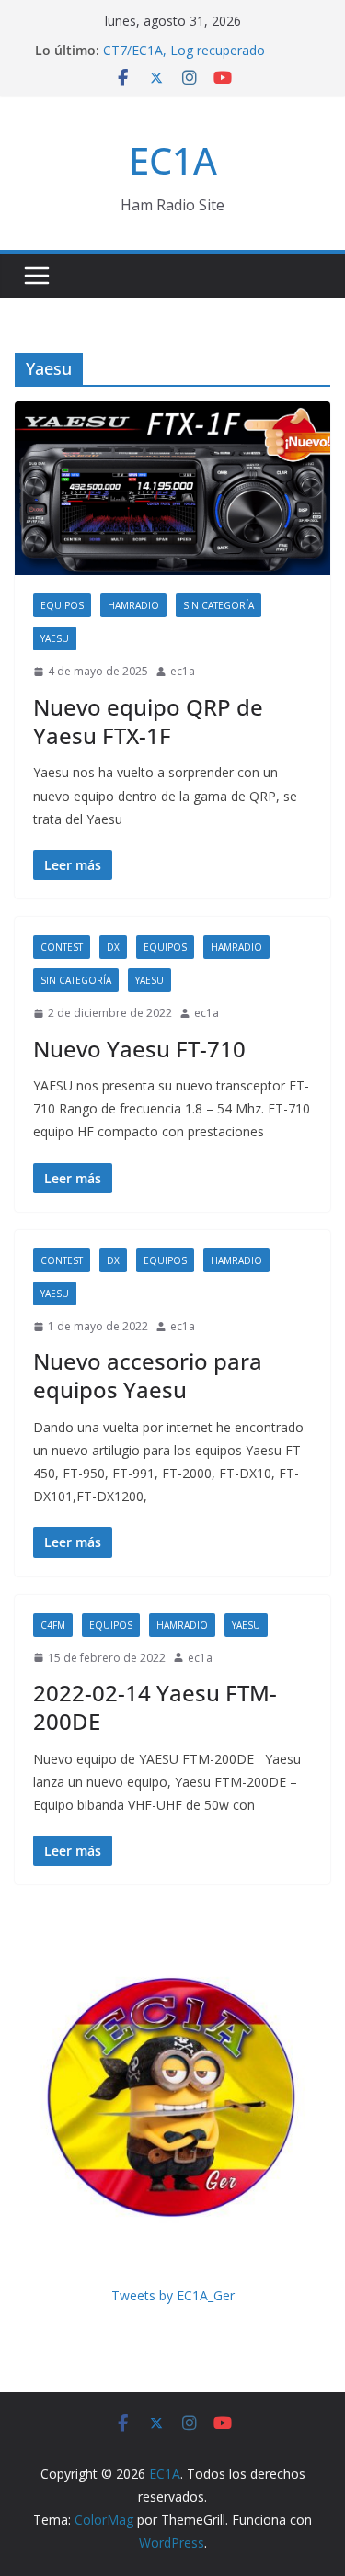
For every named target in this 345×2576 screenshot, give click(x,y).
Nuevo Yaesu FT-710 (139, 1049)
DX (113, 947)
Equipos (62, 605)
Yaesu (55, 638)
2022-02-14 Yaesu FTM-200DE (155, 1707)
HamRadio (133, 605)
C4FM (53, 1625)
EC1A (173, 160)
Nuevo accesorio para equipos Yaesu (148, 1375)
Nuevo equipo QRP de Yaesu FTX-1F (148, 721)
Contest (62, 947)
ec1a (183, 671)
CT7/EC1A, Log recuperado (184, 50)
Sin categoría (218, 605)
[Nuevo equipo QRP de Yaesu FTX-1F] (172, 488)
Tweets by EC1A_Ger (173, 2295)
